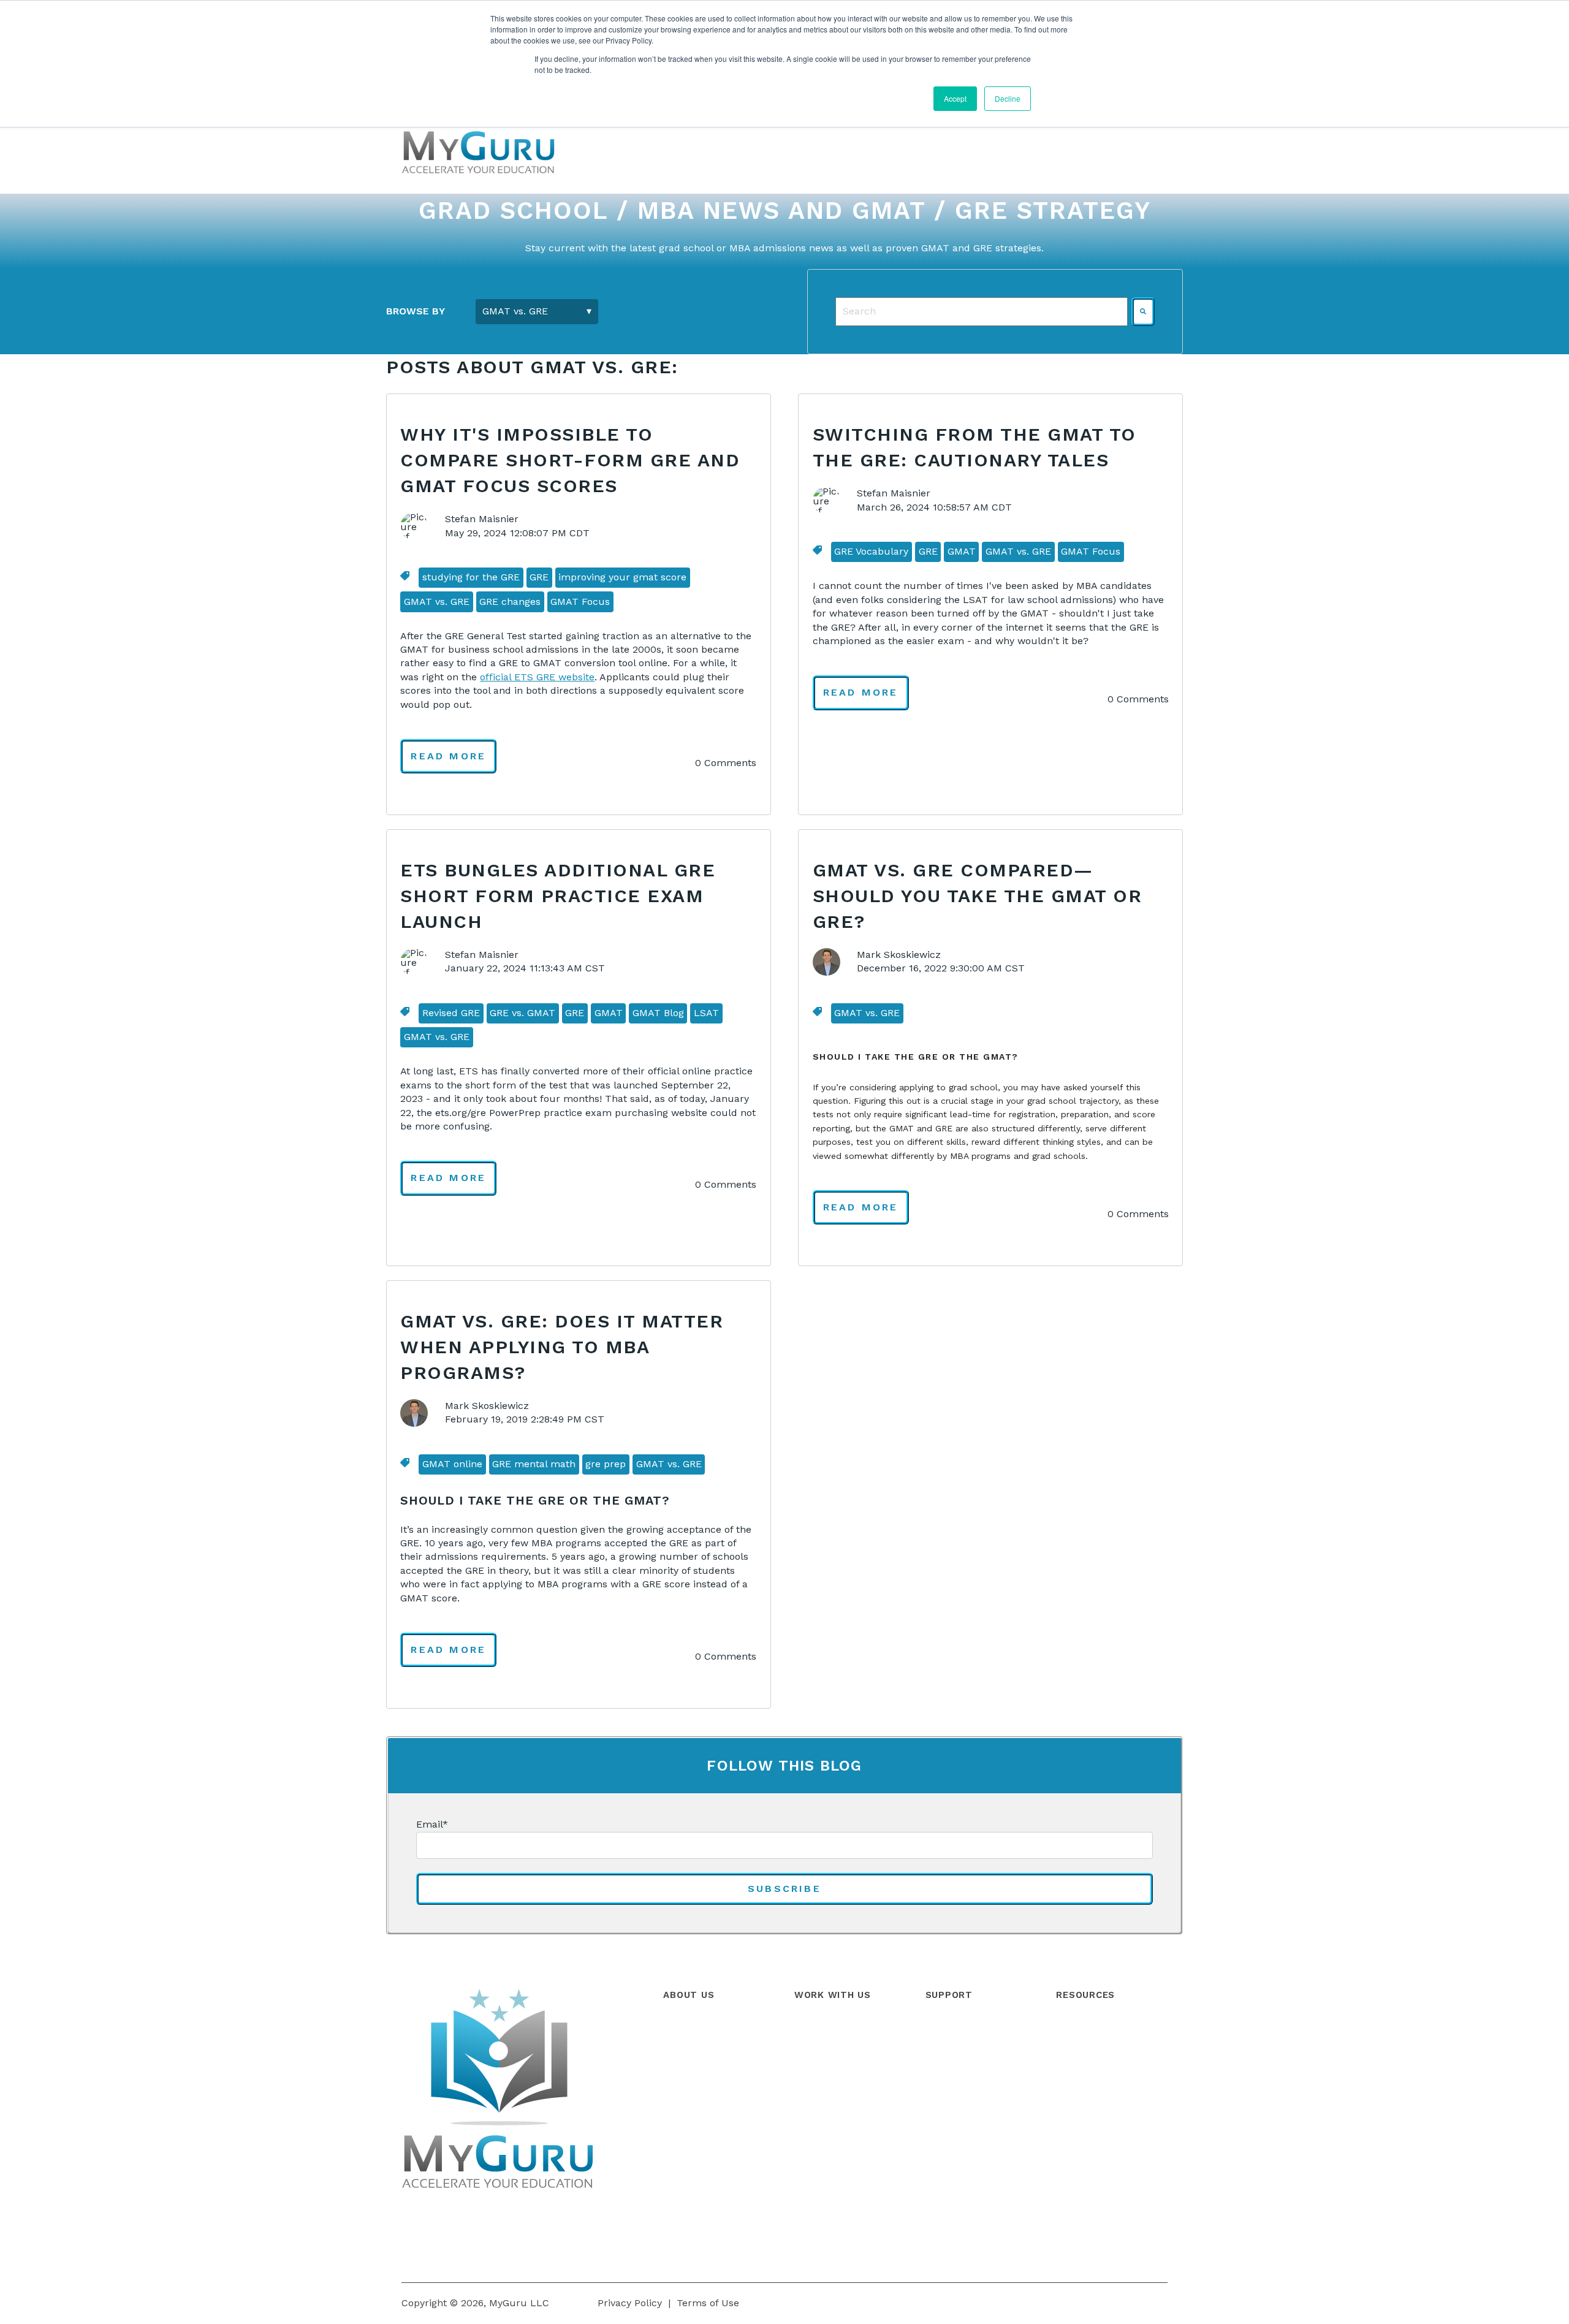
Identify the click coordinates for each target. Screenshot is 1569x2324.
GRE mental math (534, 1464)
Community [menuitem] (953, 2056)
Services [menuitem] (814, 2056)
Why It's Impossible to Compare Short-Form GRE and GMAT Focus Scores (570, 460)
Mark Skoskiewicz (899, 955)
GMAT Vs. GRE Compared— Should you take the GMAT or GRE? (978, 896)
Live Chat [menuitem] (948, 2111)
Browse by (416, 311)
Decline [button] (1008, 98)
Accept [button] (955, 98)
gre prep (606, 1464)
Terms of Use (708, 2303)
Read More (448, 756)
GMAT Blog (658, 1013)
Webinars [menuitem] (1078, 2056)
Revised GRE (451, 1013)
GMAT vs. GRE (437, 602)
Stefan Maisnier (482, 519)
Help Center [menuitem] (954, 2028)
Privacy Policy (630, 2303)
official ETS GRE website (537, 677)
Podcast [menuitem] (1075, 2083)
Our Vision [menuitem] (687, 2111)
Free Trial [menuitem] (817, 2111)
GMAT (962, 551)
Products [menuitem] (816, 2028)
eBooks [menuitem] (1073, 2111)
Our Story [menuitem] (686, 2028)
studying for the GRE (471, 577)
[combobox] (982, 311)
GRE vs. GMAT (522, 1013)
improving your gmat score (622, 577)
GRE (539, 577)
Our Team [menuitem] (687, 2056)
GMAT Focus (580, 602)
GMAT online (452, 1464)
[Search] (1143, 311)
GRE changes (510, 602)
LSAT (706, 1013)
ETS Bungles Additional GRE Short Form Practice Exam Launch (558, 896)
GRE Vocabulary (871, 551)
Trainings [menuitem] (816, 2083)
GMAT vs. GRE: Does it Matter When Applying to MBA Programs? (562, 1347)
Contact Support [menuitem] (965, 2083)
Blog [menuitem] (1066, 2028)
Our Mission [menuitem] (691, 2083)
